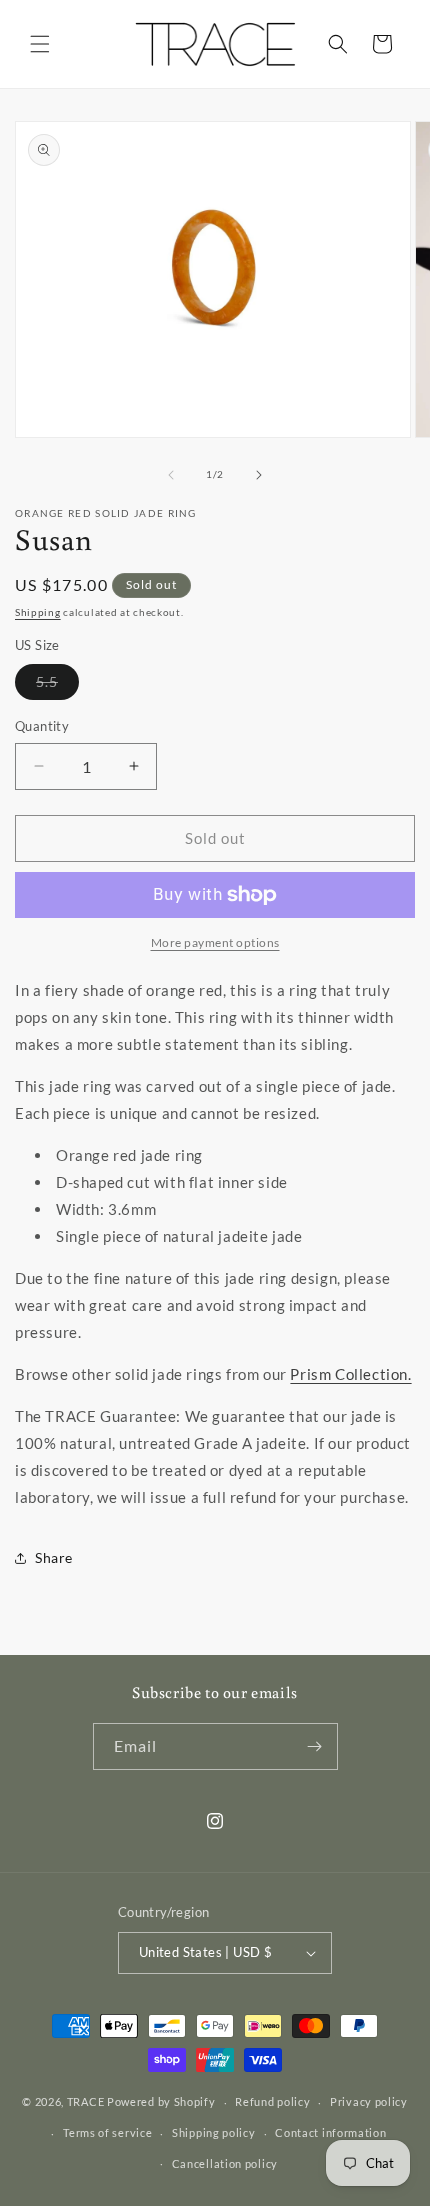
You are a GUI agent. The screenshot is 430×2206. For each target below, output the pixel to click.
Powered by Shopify (161, 2101)
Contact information (330, 2132)
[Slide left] (171, 475)
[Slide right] (259, 475)
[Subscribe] (315, 1746)
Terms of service (107, 2132)
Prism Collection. (350, 1374)
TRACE (86, 2101)
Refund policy (272, 2101)
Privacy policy (369, 2101)
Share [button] (54, 1557)
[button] (40, 44)
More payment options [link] (215, 942)
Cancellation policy (225, 2163)
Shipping (38, 612)
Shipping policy (214, 2132)
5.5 (57, 686)
